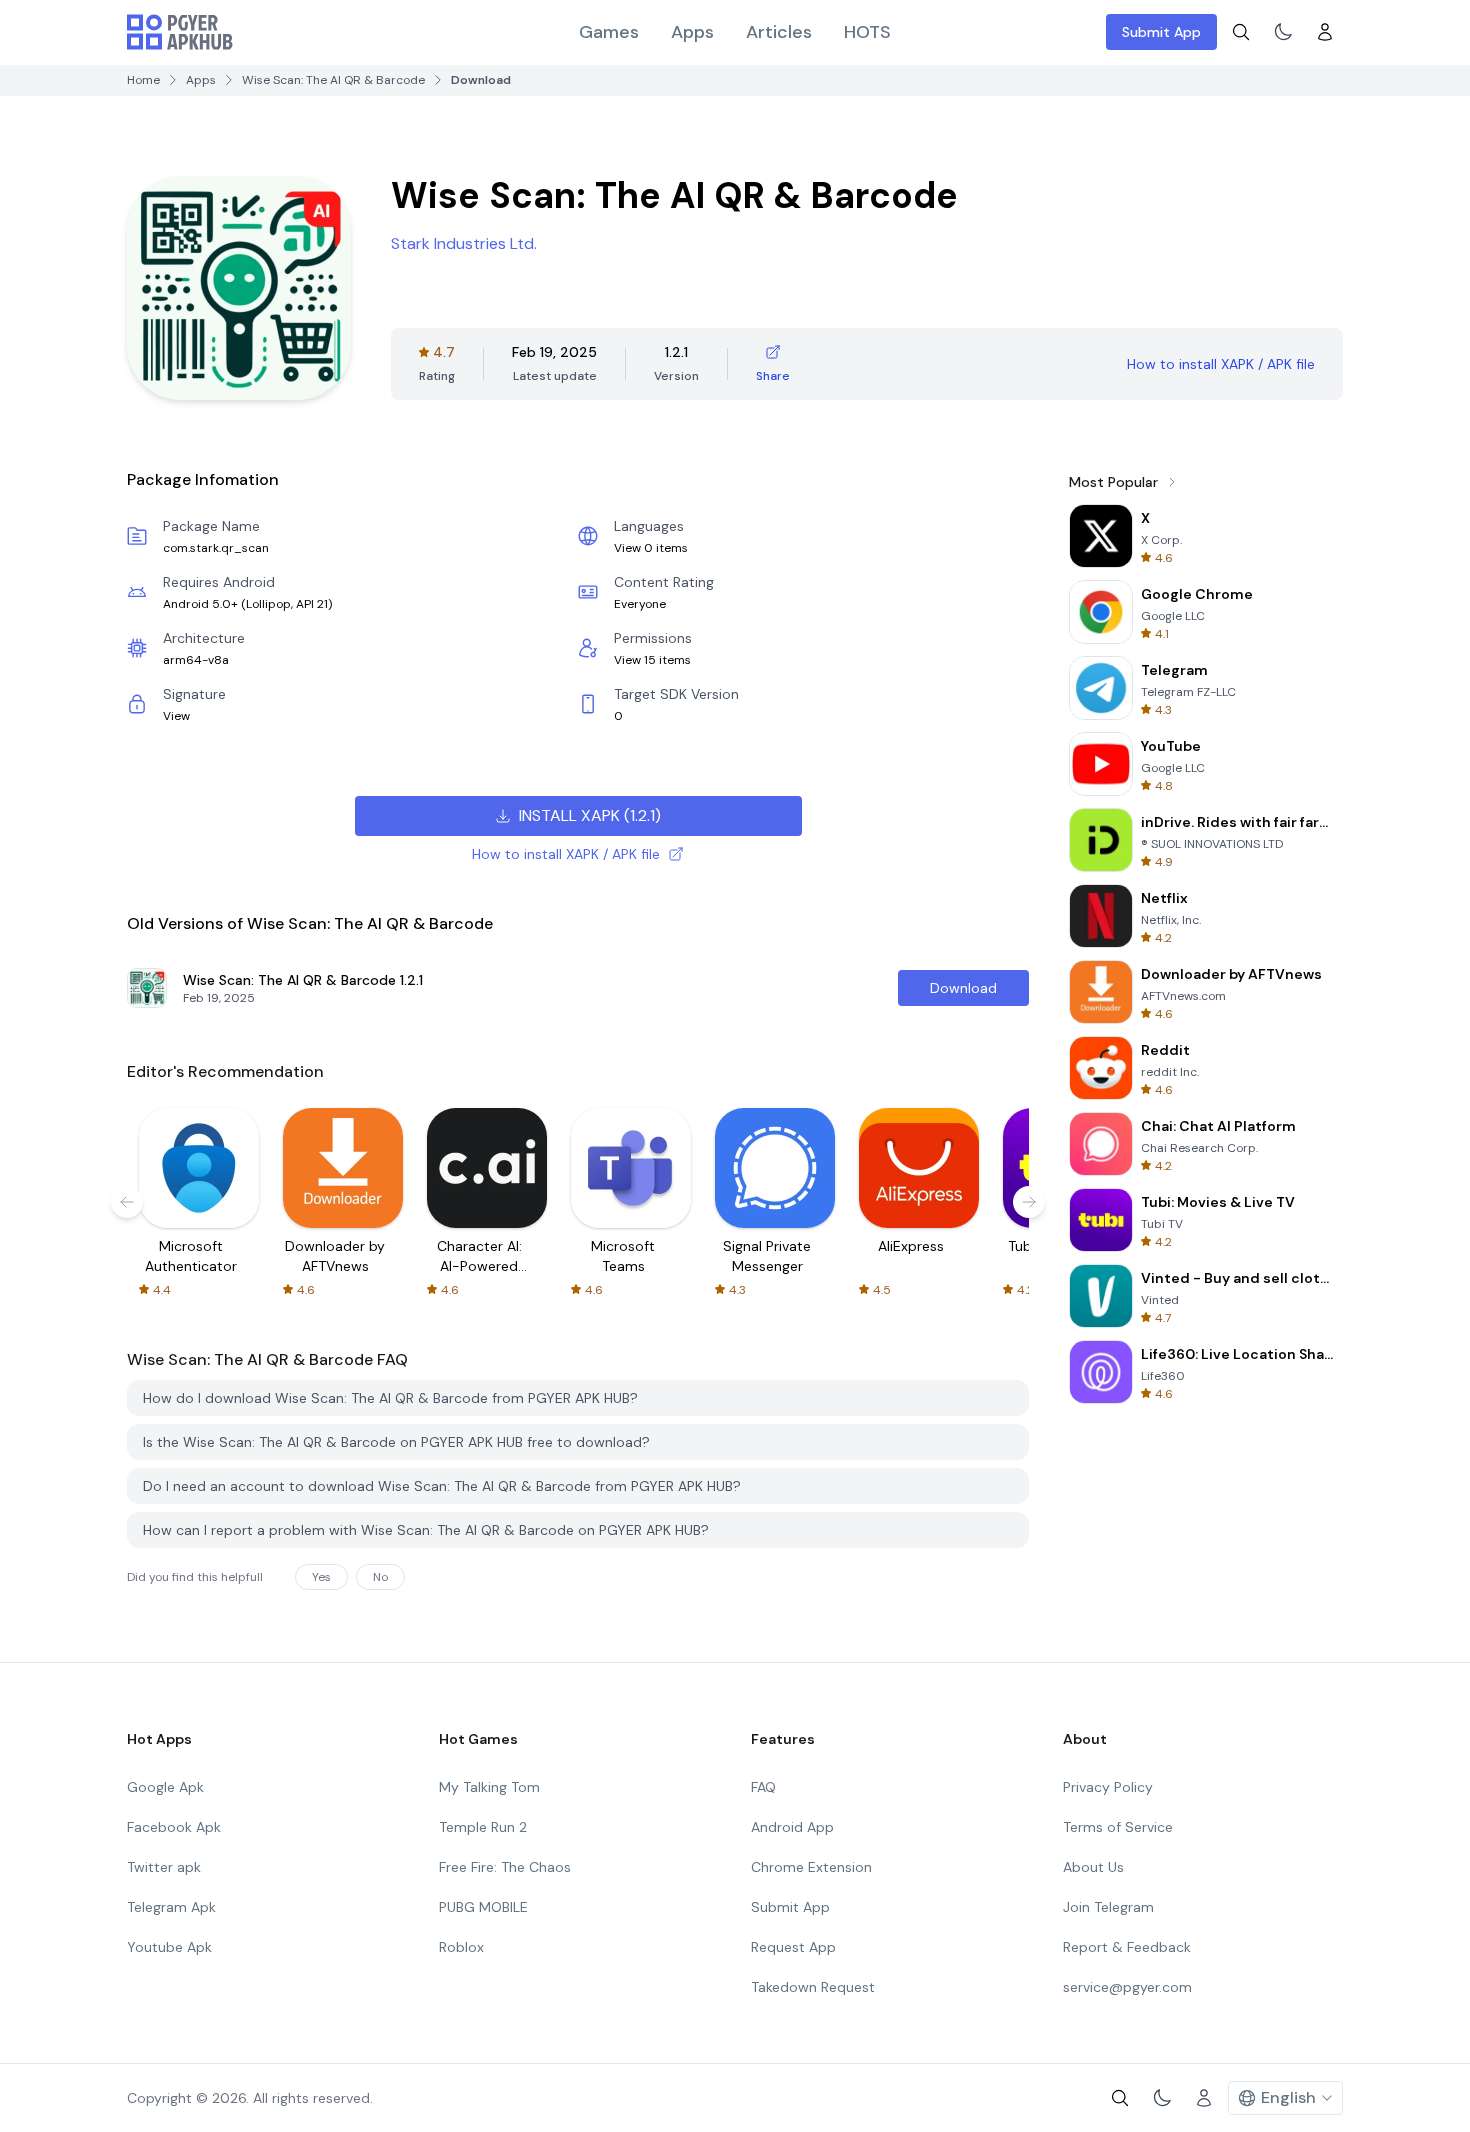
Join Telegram (1108, 1907)
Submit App (1161, 32)
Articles (779, 32)
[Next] (1029, 1202)
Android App (792, 1827)
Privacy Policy (1108, 1787)
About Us (1093, 1867)
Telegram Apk (171, 1907)
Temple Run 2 (483, 1827)
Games (609, 32)
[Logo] (180, 32)
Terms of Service (1118, 1827)
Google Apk (165, 1787)
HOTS (867, 32)
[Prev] (127, 1202)
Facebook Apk (174, 1827)
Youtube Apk (169, 1947)
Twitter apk (164, 1867)
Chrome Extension (811, 1867)
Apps (692, 32)
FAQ (763, 1787)
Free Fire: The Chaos (505, 1867)
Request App (793, 1947)
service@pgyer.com (1127, 1987)
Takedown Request (813, 1987)
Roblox (461, 1947)
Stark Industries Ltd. (464, 243)
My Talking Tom (489, 1787)
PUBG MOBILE (483, 1907)
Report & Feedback (1127, 1947)
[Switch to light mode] (1283, 32)
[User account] (1325, 32)
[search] (1241, 32)
